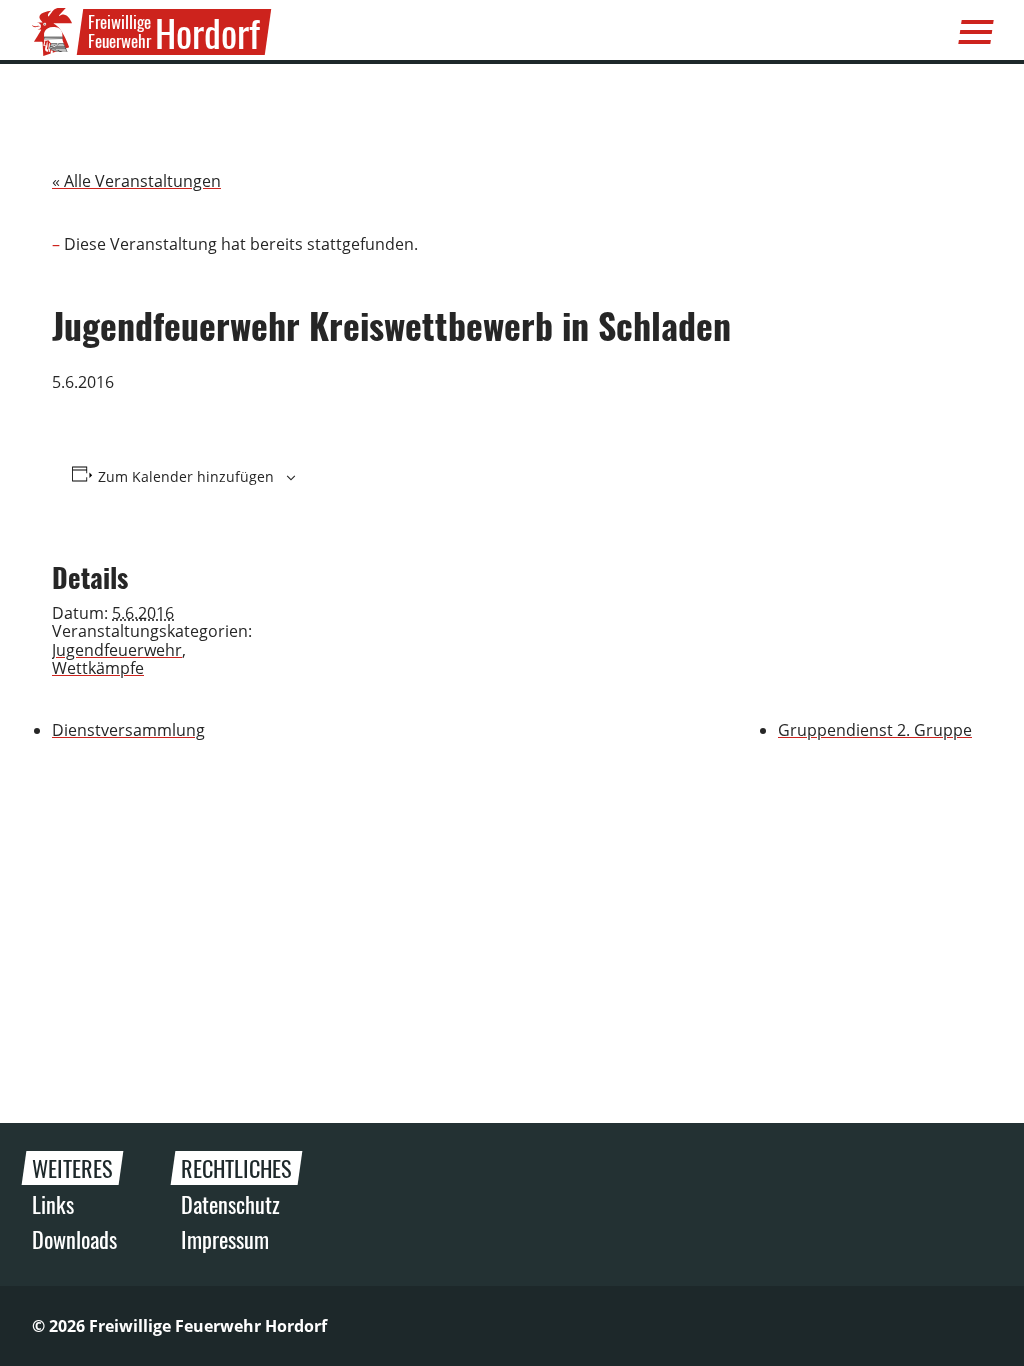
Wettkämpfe (98, 668)
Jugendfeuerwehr (117, 650)
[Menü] (976, 32)
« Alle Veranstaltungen (136, 181)
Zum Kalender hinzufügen (186, 477)
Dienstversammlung (128, 730)
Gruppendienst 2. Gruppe (875, 730)
